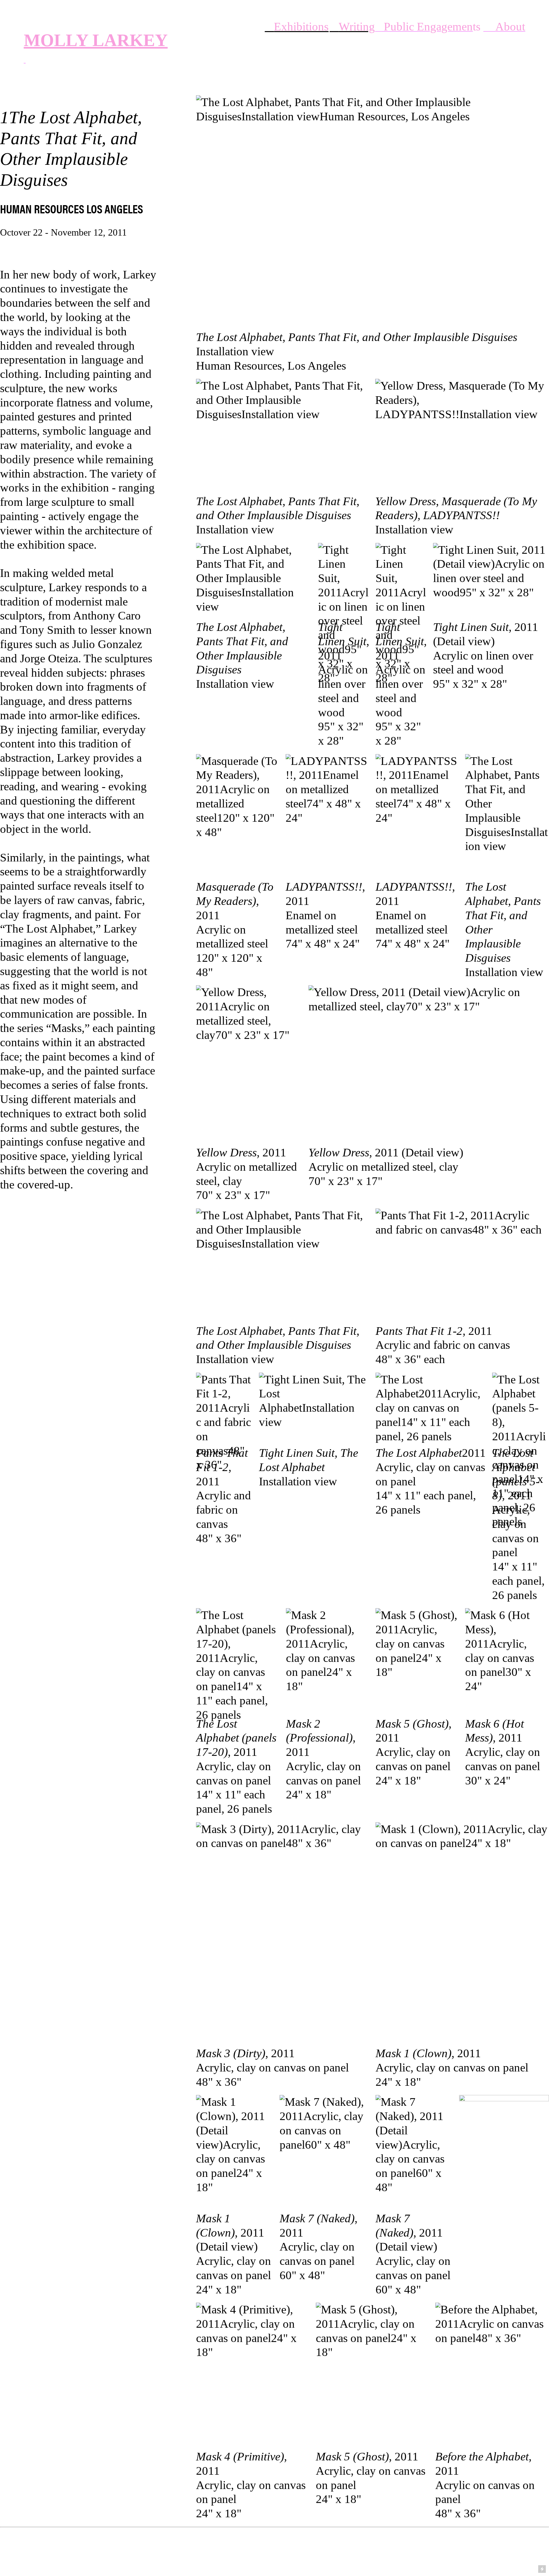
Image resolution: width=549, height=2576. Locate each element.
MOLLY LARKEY (96, 40)
